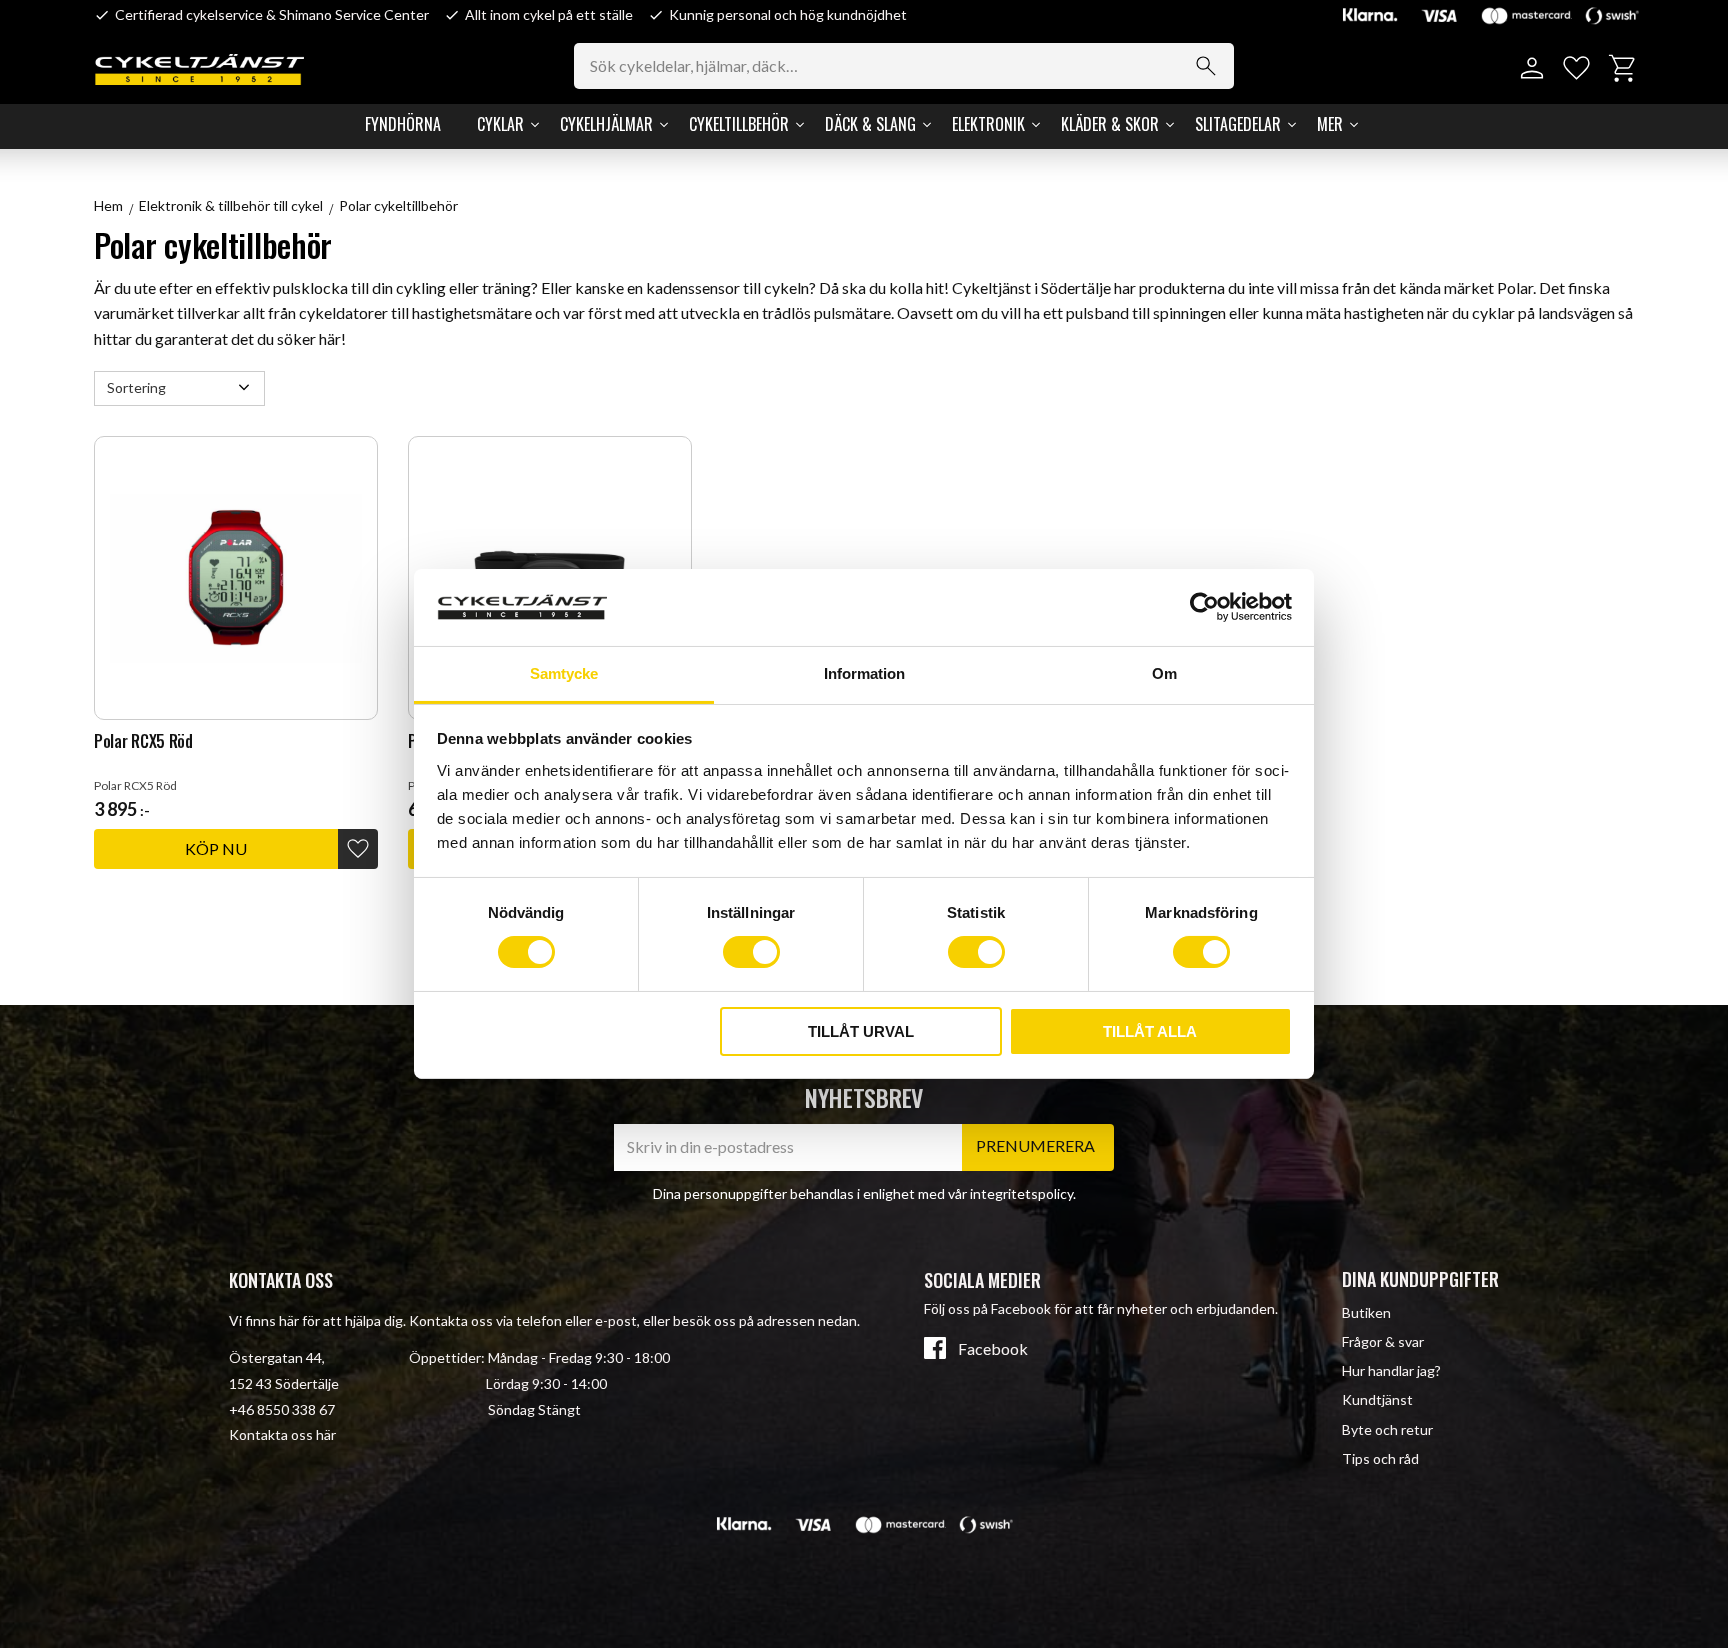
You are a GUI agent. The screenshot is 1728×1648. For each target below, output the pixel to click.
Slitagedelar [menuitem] (1238, 124)
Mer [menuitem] (1330, 124)
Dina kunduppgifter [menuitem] (1420, 1279)
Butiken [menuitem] (1366, 1312)
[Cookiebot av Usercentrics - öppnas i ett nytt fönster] (1204, 607)
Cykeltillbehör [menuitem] (739, 124)
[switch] (751, 952)
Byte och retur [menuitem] (1387, 1429)
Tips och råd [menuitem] (1380, 1458)
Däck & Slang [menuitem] (870, 124)
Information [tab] (864, 673)
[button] (1576, 68)
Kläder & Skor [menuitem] (1110, 124)
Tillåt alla (1150, 1031)
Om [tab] (1164, 673)
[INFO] (216, 849)
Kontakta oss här (282, 1434)
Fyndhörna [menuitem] (403, 124)
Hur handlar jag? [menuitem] (1391, 1370)
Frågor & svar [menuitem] (1383, 1341)
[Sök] (1206, 66)
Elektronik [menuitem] (988, 124)
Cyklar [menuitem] (500, 124)
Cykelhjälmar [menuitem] (606, 124)
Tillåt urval (861, 1031)
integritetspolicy (1021, 1193)
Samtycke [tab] (564, 673)
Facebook (993, 1349)
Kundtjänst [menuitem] (1377, 1399)
